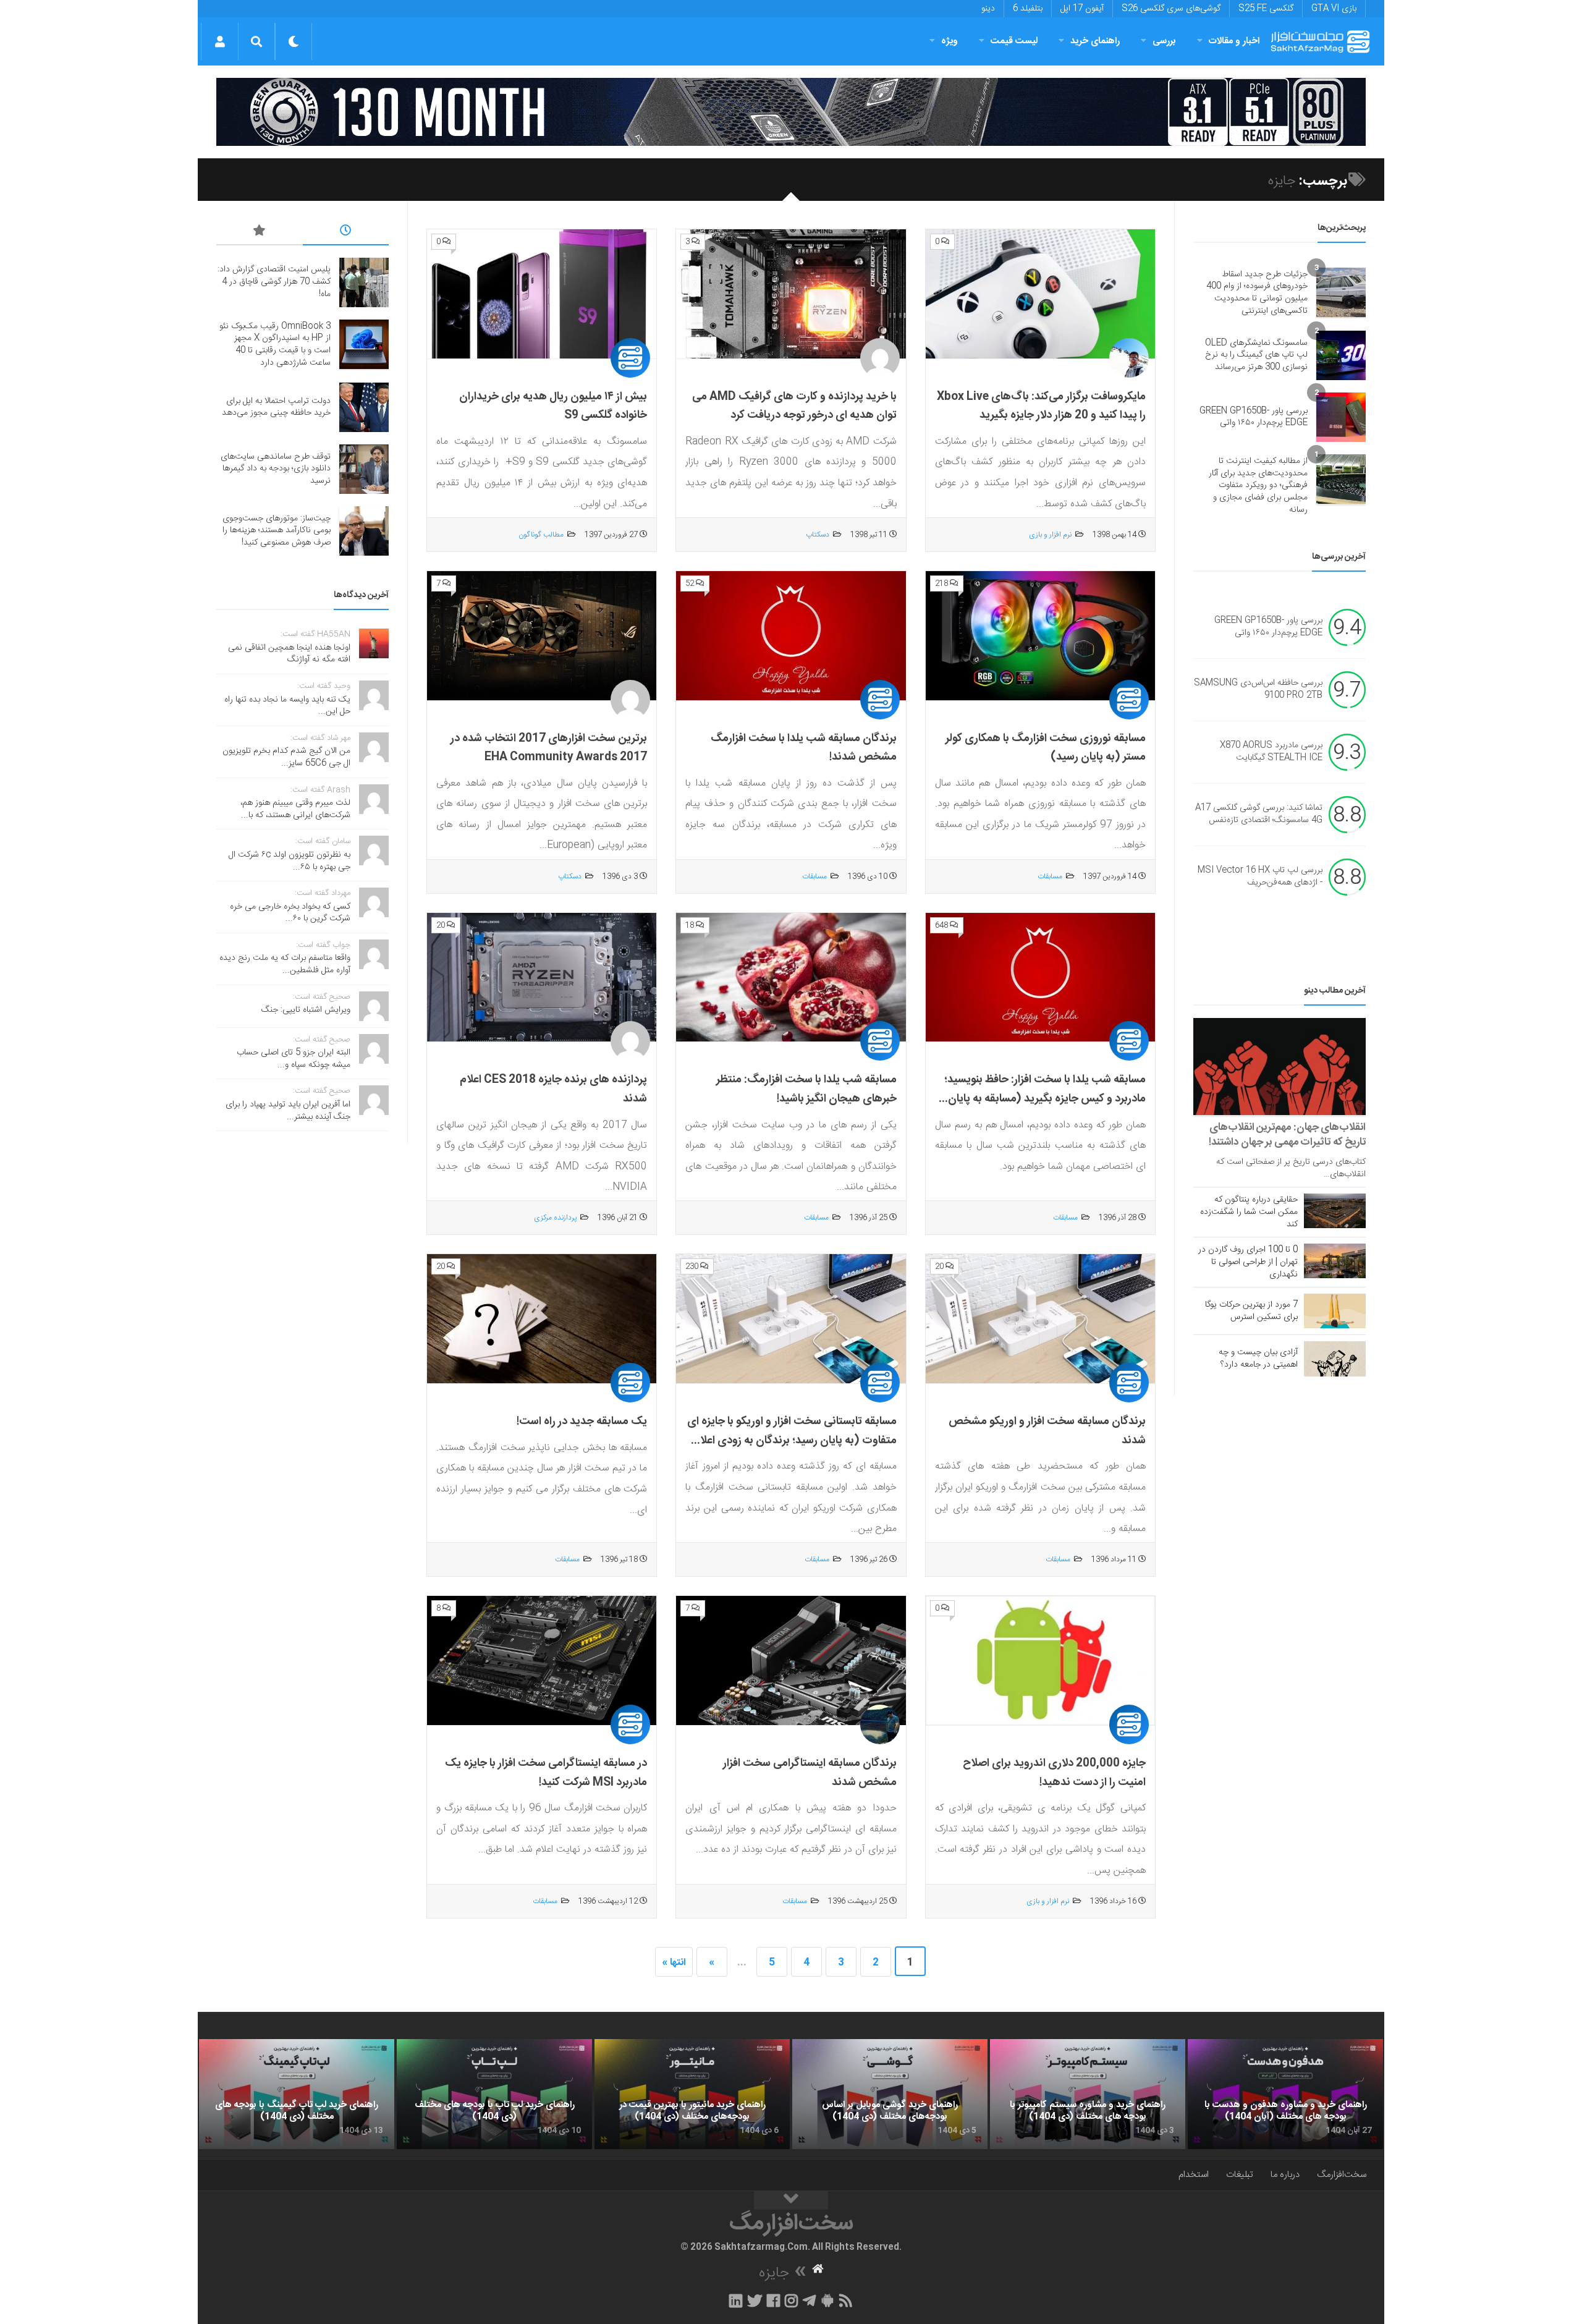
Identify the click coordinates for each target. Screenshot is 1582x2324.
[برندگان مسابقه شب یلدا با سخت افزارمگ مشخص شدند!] (791, 636)
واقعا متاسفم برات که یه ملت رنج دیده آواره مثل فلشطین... (285, 964)
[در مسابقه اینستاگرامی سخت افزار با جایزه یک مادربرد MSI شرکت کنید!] (542, 1661)
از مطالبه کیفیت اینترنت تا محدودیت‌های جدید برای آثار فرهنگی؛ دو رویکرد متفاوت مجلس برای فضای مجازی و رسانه (1258, 485)
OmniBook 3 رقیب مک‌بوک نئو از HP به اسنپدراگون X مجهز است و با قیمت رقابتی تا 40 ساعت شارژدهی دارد (275, 345)
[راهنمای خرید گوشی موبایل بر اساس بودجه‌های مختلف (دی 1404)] (890, 2094)
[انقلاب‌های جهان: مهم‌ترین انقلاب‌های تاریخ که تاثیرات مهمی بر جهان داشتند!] (1280, 1067)
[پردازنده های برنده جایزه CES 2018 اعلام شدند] (542, 978)
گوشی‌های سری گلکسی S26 (1171, 9)
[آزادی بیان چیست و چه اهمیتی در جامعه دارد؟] (1335, 1359)
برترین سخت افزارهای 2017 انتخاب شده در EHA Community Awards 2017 (549, 748)
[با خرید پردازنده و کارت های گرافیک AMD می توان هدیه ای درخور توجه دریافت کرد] (791, 294)
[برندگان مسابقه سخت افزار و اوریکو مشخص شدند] (1040, 1319)
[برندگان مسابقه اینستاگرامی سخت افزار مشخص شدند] (791, 1661)
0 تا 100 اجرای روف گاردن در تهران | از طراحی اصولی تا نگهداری (1248, 1262)
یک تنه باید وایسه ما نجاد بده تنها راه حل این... (287, 706)
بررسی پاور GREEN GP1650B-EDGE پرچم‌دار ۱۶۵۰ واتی (1254, 417)
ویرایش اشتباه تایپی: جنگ (306, 1010)
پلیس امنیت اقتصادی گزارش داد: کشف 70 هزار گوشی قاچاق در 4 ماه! (274, 282)
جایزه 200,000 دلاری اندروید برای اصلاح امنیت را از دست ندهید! (1054, 1773)
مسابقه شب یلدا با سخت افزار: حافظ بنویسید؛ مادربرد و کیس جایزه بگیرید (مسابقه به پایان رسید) (1045, 1099)
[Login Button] (220, 41)
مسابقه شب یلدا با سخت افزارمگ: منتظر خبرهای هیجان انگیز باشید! (806, 1089)
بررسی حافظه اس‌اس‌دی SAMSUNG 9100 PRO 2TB (1258, 690)
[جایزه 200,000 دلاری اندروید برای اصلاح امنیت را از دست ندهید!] (1040, 1661)
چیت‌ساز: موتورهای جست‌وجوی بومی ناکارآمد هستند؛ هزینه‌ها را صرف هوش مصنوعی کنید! (277, 531)
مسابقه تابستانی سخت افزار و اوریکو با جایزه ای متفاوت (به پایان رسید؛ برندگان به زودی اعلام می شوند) (792, 1440)
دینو (988, 9)
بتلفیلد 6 (1028, 9)
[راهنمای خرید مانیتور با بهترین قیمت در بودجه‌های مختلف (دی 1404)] (692, 2094)
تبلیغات (1240, 2175)
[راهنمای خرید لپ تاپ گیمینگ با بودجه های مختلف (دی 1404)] (297, 2094)
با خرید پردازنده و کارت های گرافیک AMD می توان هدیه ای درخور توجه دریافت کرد (794, 406)
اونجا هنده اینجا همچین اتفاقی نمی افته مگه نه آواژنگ (289, 654)
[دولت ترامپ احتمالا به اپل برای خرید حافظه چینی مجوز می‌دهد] (364, 407)
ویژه (950, 41)
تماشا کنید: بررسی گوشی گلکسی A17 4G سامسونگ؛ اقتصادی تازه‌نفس (1259, 815)
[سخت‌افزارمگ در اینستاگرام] (791, 2301)
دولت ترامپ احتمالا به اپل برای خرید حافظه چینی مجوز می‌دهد (276, 407)
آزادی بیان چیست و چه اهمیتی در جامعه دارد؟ (1258, 1359)
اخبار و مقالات (1234, 41)
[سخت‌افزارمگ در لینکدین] (736, 2301)
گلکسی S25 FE (1266, 9)
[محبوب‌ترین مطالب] (260, 232)
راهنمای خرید (1095, 41)
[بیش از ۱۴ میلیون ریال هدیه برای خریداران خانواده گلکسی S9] (542, 294)
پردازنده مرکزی (555, 1218)
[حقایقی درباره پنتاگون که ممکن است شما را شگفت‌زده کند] (1335, 1211)
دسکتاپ (818, 535)
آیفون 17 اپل (1082, 9)
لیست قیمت (1014, 41)
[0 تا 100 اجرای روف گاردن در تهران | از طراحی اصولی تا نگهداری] (1335, 1261)
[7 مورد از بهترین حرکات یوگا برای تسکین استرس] (1335, 1311)
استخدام (1194, 2175)
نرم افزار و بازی (1050, 535)
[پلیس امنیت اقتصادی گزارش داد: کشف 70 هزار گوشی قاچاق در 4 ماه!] (364, 282)
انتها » (674, 1963)
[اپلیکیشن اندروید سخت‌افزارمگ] (827, 2301)
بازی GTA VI (1334, 9)
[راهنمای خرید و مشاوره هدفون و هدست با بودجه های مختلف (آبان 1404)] (1285, 2094)
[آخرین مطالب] (346, 232)
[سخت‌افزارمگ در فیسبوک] (773, 2301)
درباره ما (1285, 2175)
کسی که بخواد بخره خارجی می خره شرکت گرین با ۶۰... (290, 913)
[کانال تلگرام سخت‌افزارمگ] (809, 2301)
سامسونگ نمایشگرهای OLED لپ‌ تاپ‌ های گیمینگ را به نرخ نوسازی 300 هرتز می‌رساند (1256, 355)
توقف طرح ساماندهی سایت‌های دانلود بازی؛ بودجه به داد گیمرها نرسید (276, 469)
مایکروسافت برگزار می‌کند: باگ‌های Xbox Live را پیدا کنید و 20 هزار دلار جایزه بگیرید (1041, 406)
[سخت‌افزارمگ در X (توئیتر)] (755, 2301)
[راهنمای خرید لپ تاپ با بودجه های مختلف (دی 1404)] (494, 2094)
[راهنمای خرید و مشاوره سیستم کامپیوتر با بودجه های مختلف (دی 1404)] (1088, 2094)
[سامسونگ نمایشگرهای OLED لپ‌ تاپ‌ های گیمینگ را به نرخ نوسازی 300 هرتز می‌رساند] (1341, 355)
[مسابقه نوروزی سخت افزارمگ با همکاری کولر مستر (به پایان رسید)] (1040, 636)
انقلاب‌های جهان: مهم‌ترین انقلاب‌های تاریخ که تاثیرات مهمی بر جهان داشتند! (1287, 1135)
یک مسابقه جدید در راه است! (582, 1422)
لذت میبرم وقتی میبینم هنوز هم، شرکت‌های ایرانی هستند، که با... (295, 809)
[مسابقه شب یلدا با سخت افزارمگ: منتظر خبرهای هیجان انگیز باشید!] (791, 978)
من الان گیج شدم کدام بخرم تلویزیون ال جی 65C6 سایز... (286, 757)
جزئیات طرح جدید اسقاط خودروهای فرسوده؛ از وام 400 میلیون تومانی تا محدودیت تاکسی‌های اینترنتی (1257, 293)
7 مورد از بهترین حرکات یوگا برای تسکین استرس (1251, 1311)
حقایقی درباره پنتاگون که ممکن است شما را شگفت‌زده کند (1249, 1212)
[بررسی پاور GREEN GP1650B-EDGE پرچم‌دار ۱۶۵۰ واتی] (1341, 417)
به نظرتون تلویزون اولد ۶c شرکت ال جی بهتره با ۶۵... (290, 861)
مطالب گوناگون (541, 535)
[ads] (791, 112)
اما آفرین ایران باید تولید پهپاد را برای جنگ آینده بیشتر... (288, 1111)
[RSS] (846, 2301)
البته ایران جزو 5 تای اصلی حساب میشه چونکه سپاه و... (294, 1059)
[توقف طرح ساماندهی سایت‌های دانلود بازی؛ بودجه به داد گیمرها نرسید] (364, 469)
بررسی (1164, 41)
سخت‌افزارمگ (1342, 2175)
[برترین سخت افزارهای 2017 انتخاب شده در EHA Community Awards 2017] (542, 636)
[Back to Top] (791, 2200)
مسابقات (1050, 876)
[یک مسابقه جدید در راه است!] (542, 1319)
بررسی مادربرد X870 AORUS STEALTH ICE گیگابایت (1271, 752)
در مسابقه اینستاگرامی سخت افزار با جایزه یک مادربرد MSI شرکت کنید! (546, 1773)
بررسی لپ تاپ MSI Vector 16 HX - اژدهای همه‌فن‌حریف (1260, 877)
